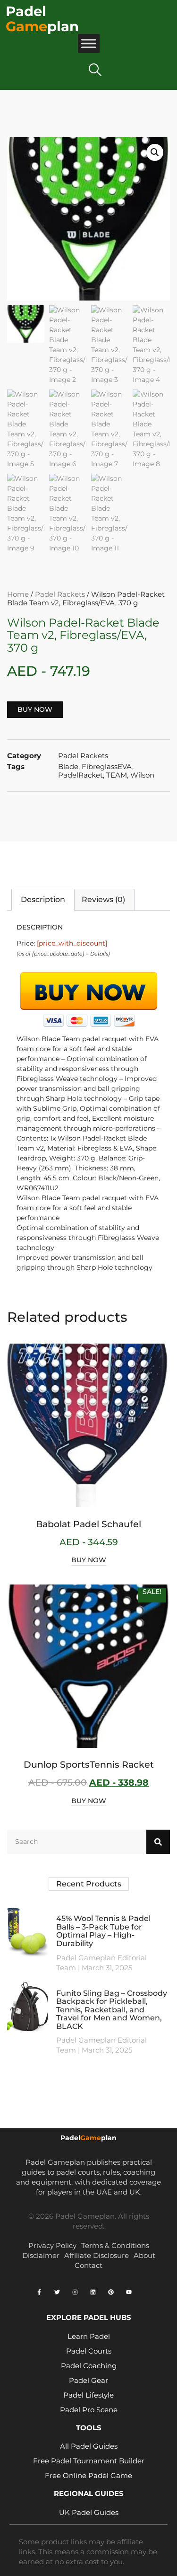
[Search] (158, 1842)
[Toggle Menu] (89, 43)
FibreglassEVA (107, 766)
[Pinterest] (111, 2292)
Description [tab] (43, 899)
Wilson (142, 775)
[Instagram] (75, 2292)
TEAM (117, 775)
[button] (95, 70)
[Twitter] (57, 2292)
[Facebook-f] (39, 2292)
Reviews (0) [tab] (103, 899)
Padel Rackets (60, 594)
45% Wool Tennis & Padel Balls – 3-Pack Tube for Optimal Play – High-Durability (103, 1931)
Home (18, 594)
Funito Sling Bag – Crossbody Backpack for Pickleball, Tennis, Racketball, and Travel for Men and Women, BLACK (112, 2010)
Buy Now (35, 709)
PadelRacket (80, 775)
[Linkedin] (93, 2292)
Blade (68, 766)
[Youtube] (129, 2292)
